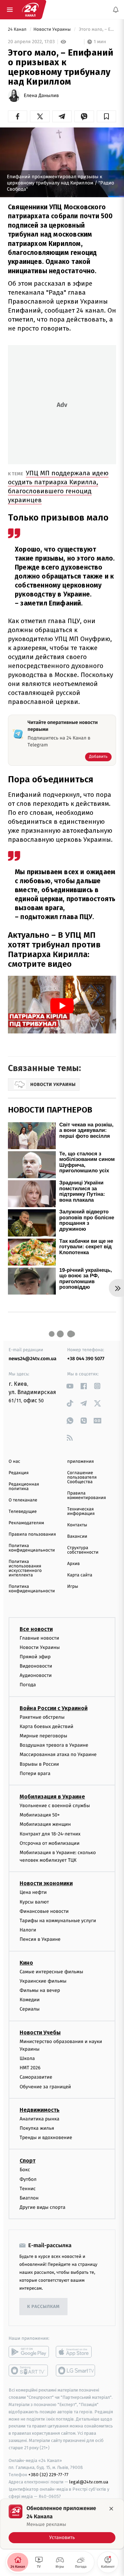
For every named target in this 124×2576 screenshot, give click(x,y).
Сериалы (30, 2009)
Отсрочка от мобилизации (50, 1843)
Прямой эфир (35, 1657)
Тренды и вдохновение (46, 2138)
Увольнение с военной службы (55, 1806)
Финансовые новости (44, 1911)
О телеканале (23, 1500)
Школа (27, 2058)
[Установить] (62, 2524)
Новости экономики (46, 1883)
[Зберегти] (106, 116)
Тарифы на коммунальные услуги (58, 1921)
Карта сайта (80, 1575)
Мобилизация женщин (45, 1824)
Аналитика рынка (40, 2119)
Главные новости (39, 1638)
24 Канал (18, 30)
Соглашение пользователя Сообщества (82, 1477)
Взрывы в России (39, 1764)
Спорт (28, 2161)
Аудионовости (36, 1675)
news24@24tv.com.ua (33, 1359)
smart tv (29, 2370)
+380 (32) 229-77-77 (48, 2475)
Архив (74, 1564)
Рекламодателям (26, 1523)
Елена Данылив (41, 96)
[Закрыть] (111, 2509)
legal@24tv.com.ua (89, 2482)
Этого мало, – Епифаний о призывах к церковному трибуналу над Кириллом (97, 30)
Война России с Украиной (54, 1708)
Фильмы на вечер (40, 1990)
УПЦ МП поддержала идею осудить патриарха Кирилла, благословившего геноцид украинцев (58, 486)
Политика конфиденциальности (32, 1548)
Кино (26, 1962)
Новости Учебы (40, 2032)
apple (76, 2352)
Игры (73, 1587)
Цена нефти (33, 1892)
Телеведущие (23, 1512)
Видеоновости (36, 1666)
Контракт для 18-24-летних (50, 1834)
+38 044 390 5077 (86, 1359)
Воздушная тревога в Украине (54, 1745)
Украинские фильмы (43, 1981)
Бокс (25, 2170)
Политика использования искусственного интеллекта (25, 1568)
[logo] (30, 10)
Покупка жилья (37, 2128)
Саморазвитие (36, 2077)
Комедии (30, 2000)
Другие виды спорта (43, 2207)
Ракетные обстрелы (42, 1717)
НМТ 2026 (30, 2068)
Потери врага (35, 1773)
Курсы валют (34, 1902)
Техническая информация (81, 1511)
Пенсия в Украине (40, 1939)
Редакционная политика (24, 1487)
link (70, 1386)
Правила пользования (32, 1534)
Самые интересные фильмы (51, 1971)
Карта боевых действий (46, 1726)
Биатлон (29, 2198)
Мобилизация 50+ (40, 1815)
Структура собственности (83, 1550)
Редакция (19, 1473)
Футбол (28, 2179)
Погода (28, 1685)
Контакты (77, 1525)
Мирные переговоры (43, 1736)
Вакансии (77, 1537)
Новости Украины (53, 30)
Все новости (36, 1629)
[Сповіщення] (116, 10)
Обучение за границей (45, 2086)
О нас (14, 1462)
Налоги (28, 1930)
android (29, 2352)
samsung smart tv (76, 2370)
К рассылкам (43, 2307)
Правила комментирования (87, 1496)
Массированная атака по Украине (58, 1754)
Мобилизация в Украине (52, 1797)
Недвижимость (40, 2110)
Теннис (28, 2188)
